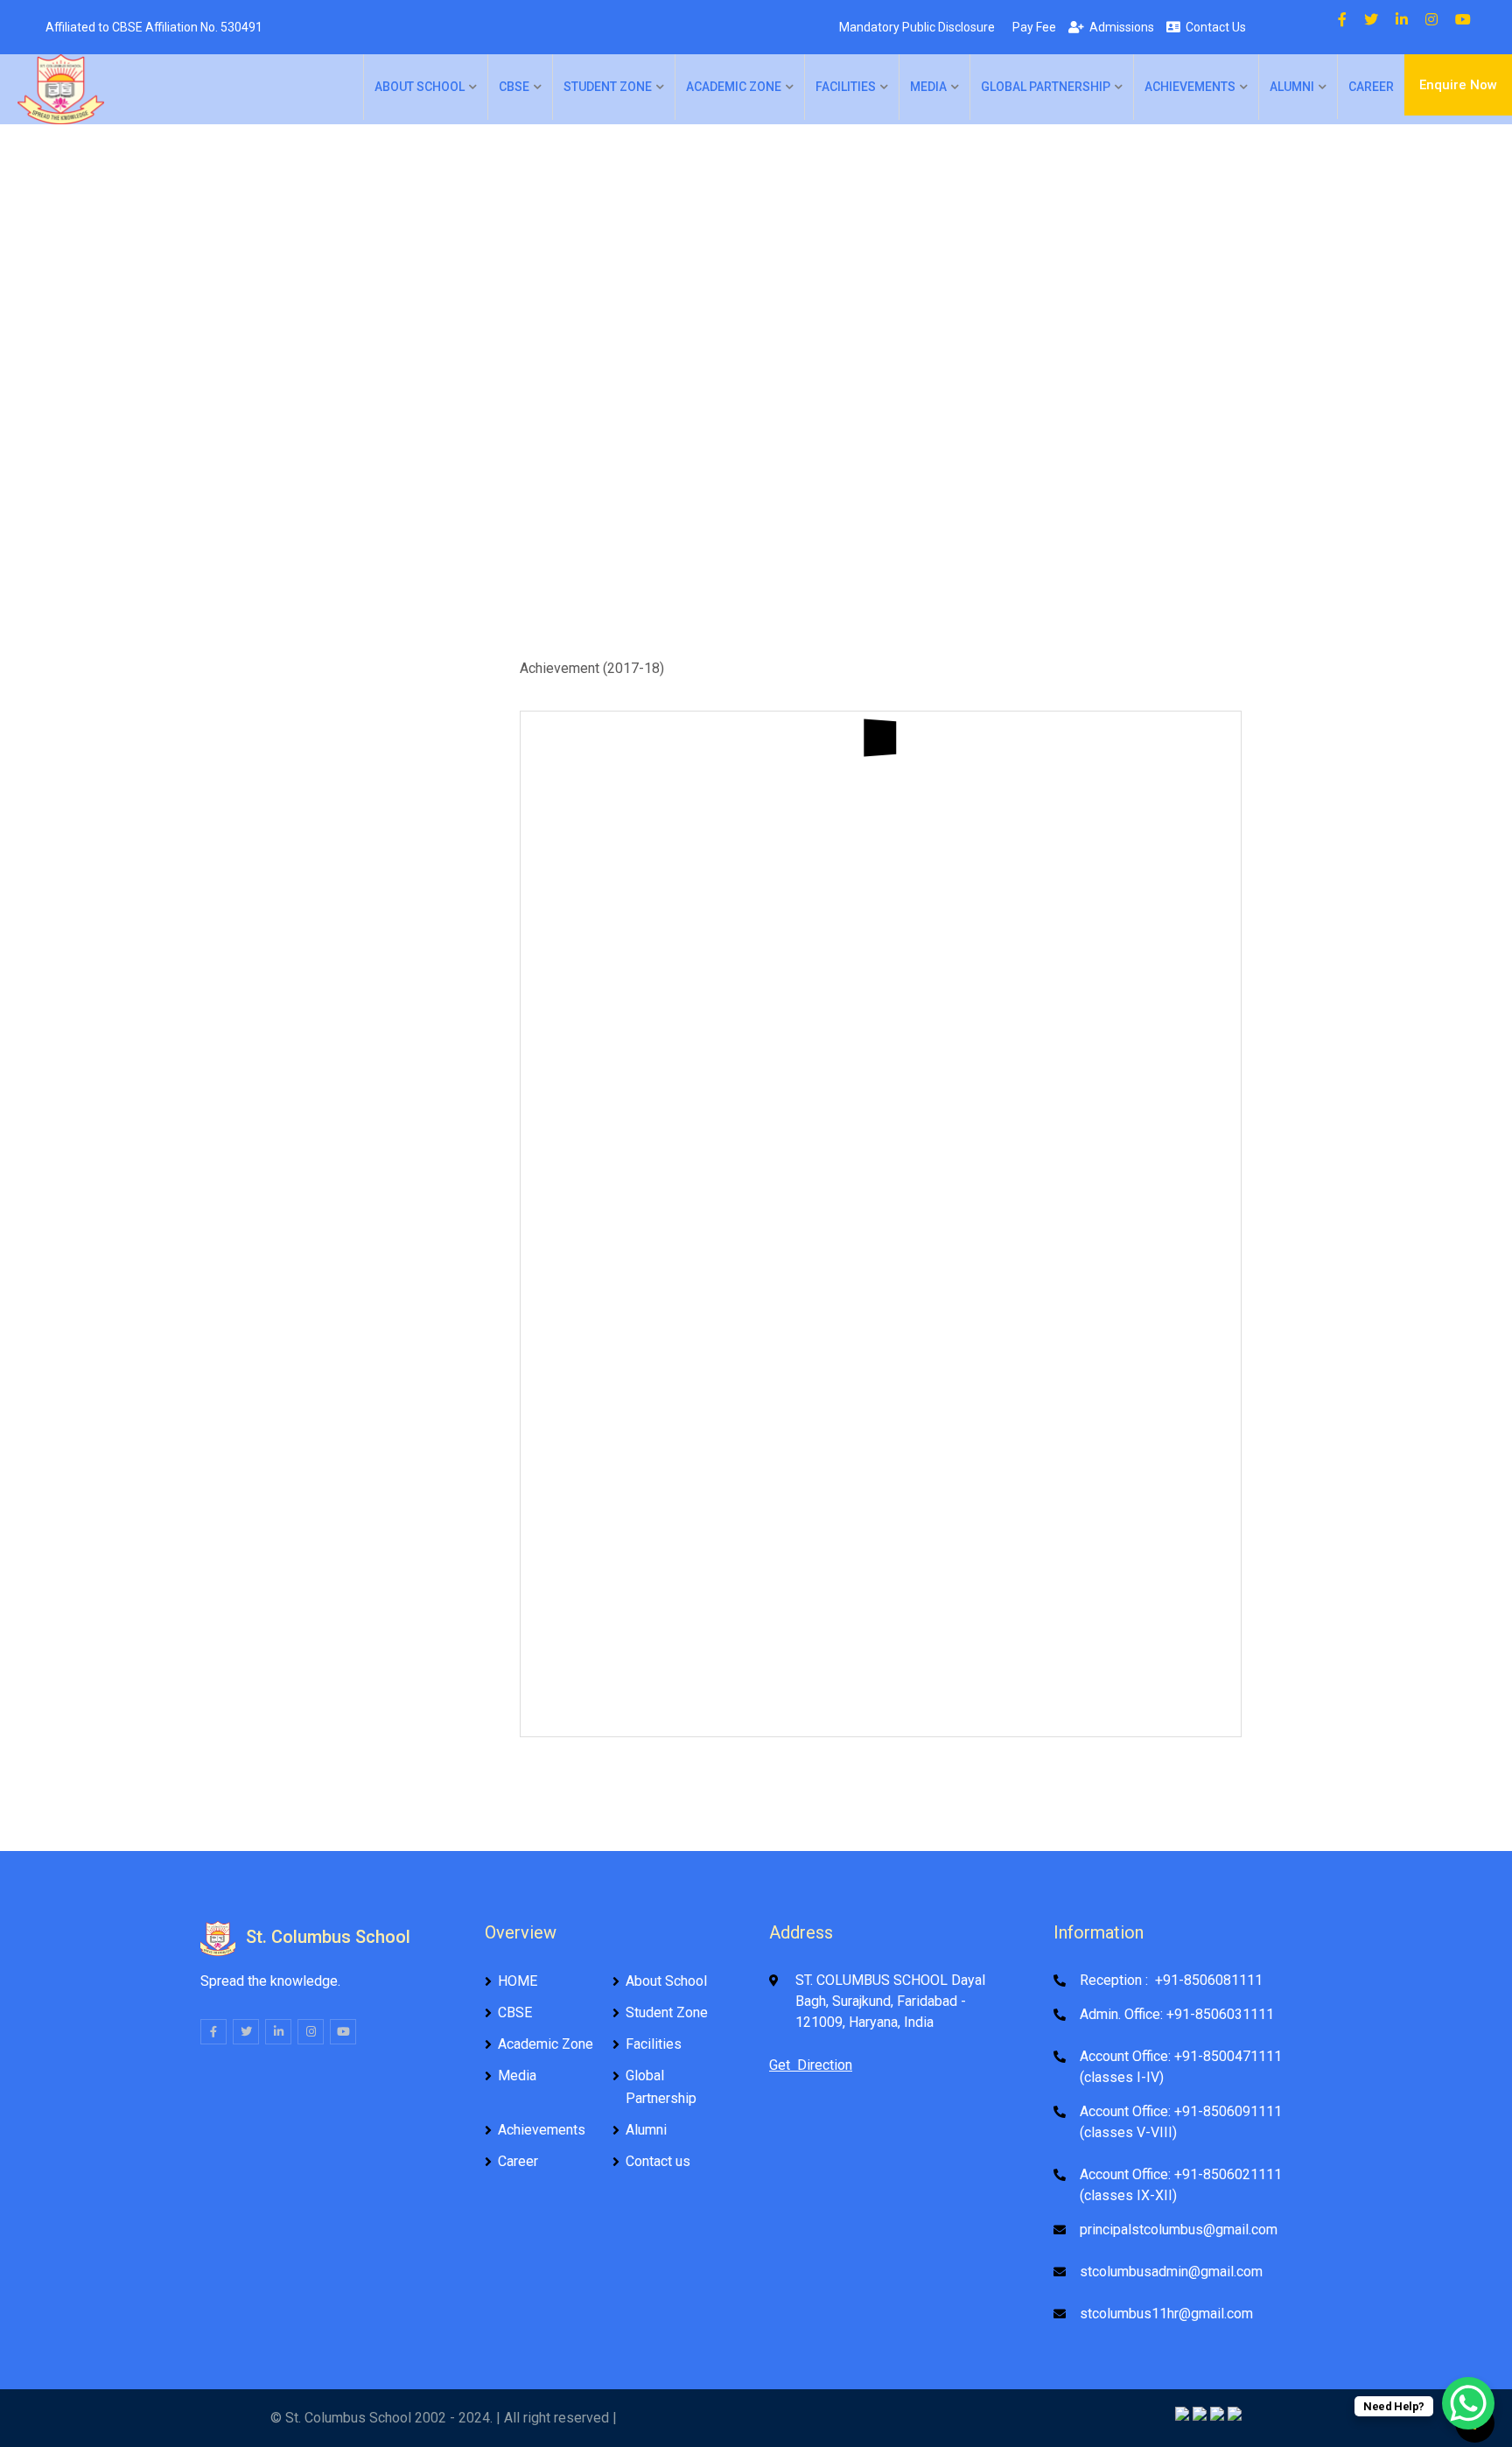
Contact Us (1213, 27)
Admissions (1119, 27)
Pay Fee (1032, 27)
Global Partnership (1046, 87)
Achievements (1190, 87)
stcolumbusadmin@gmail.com (1171, 2272)
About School (420, 87)
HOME (518, 1981)
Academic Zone (734, 87)
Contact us (658, 2161)
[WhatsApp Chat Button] (1468, 2403)
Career (1371, 87)
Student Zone (608, 87)
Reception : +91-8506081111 (1171, 1980)
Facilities (846, 87)
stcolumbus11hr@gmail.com (1166, 2314)
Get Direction (811, 2065)
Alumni (1292, 87)
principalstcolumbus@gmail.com (1179, 2230)
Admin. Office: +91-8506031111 (1177, 2014)
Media (928, 87)
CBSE (514, 87)
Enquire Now (1458, 85)
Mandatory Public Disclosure (914, 27)
